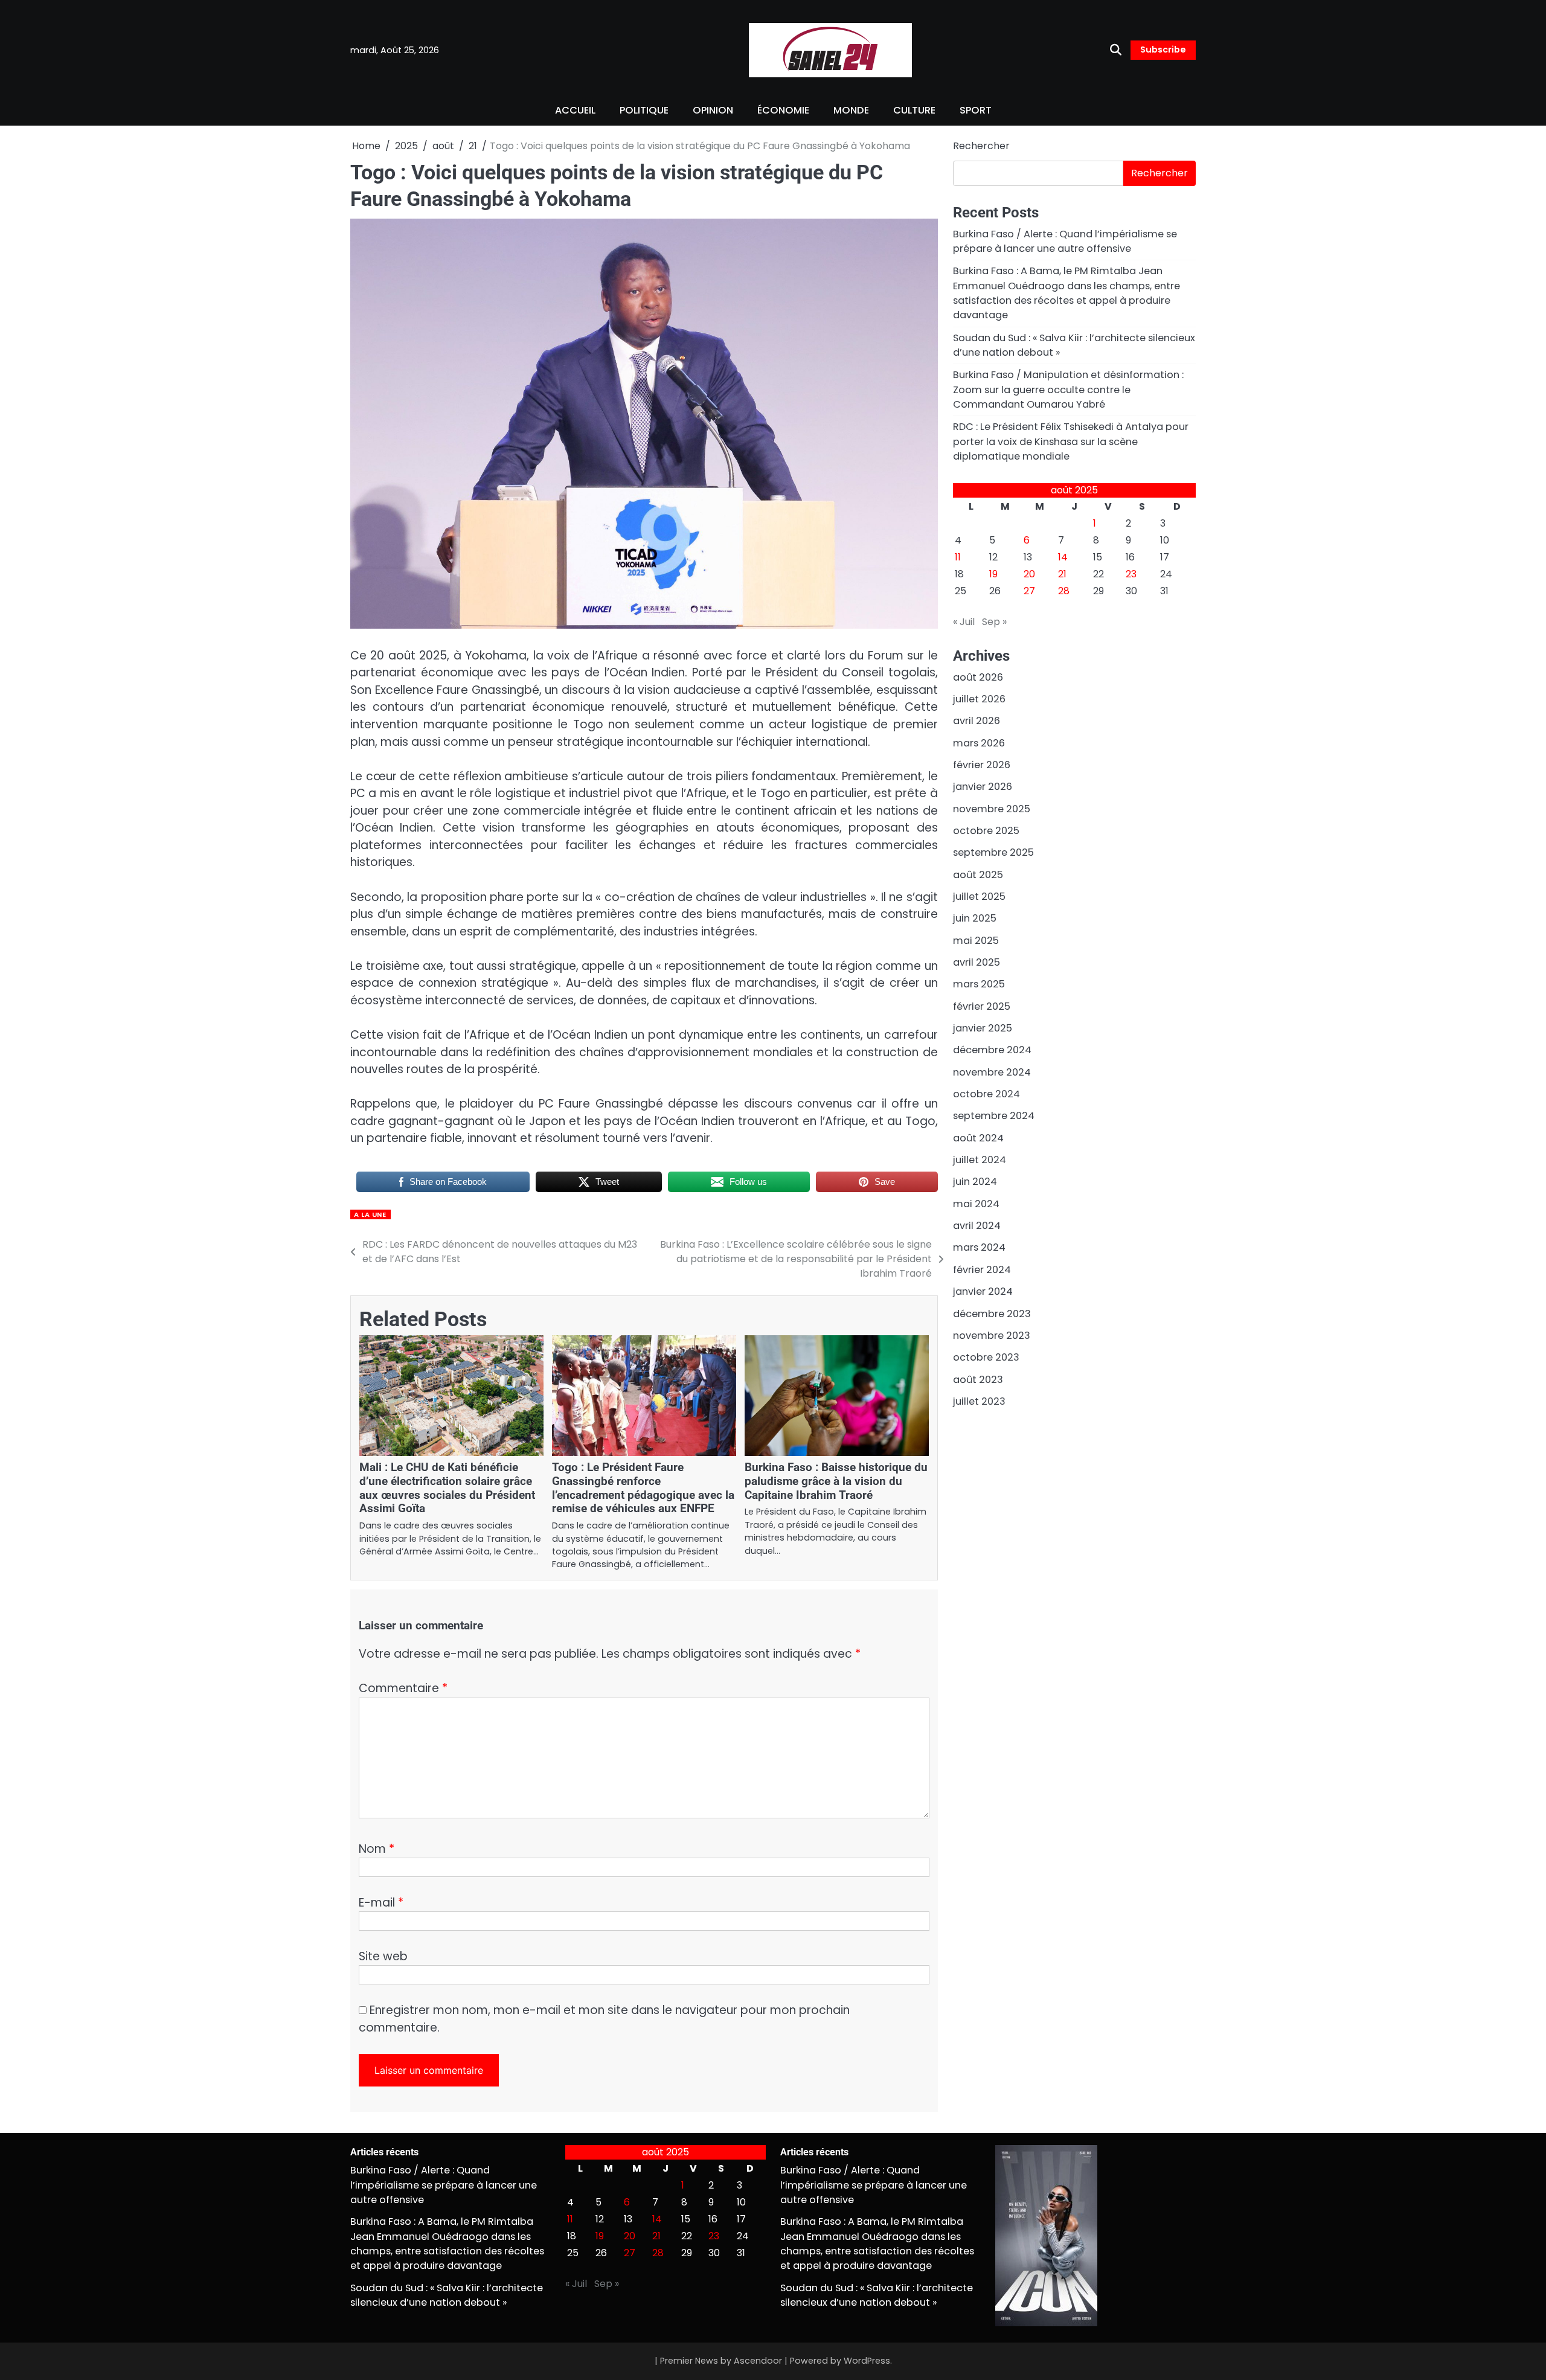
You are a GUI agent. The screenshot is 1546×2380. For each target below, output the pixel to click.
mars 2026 (979, 743)
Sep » (994, 622)
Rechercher (981, 146)
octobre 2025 (986, 831)
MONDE (851, 110)
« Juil (964, 622)
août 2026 (978, 677)
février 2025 (982, 1006)
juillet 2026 (979, 699)
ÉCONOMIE (783, 110)
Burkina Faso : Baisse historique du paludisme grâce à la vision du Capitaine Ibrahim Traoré (836, 1481)
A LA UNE (370, 1214)
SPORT (976, 110)
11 (958, 557)
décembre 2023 (992, 1314)
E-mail (381, 1903)
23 (1131, 574)
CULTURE (914, 110)
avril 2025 (977, 962)
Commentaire (403, 1688)
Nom (377, 1849)
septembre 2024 (994, 1116)
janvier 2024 (983, 1291)
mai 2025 (976, 941)
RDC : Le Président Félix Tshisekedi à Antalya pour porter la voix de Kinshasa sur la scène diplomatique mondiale (1071, 441)
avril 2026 (977, 721)
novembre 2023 (992, 1336)
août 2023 (978, 1380)
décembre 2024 (992, 1050)
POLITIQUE (644, 110)
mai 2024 (976, 1204)
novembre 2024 (992, 1072)
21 (1062, 574)
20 (1029, 574)
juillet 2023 (979, 1401)
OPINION (713, 110)
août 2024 (978, 1138)
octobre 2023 (986, 1357)
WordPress (867, 2361)
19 (993, 574)
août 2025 (978, 875)
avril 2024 (977, 1226)
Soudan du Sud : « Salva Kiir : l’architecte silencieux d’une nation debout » (447, 2295)
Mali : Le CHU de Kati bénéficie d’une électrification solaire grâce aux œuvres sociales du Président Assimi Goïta (447, 1488)
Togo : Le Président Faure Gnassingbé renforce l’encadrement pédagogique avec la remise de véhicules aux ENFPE (643, 1488)
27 (1029, 591)
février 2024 (982, 1270)
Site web (383, 1956)
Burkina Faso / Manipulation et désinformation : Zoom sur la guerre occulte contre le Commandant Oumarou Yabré (1068, 390)
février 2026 (982, 765)
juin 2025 (975, 918)
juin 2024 (975, 1182)
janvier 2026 (983, 787)
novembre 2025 (992, 809)
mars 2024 (979, 1248)
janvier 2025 (983, 1028)
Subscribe (1163, 50)
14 (1063, 557)
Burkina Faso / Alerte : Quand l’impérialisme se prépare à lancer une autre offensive (1065, 241)
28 (1064, 591)
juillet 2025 (979, 897)
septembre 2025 (993, 852)
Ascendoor (758, 2361)
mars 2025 (979, 984)
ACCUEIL (575, 110)
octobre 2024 (986, 1094)
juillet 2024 (980, 1160)
